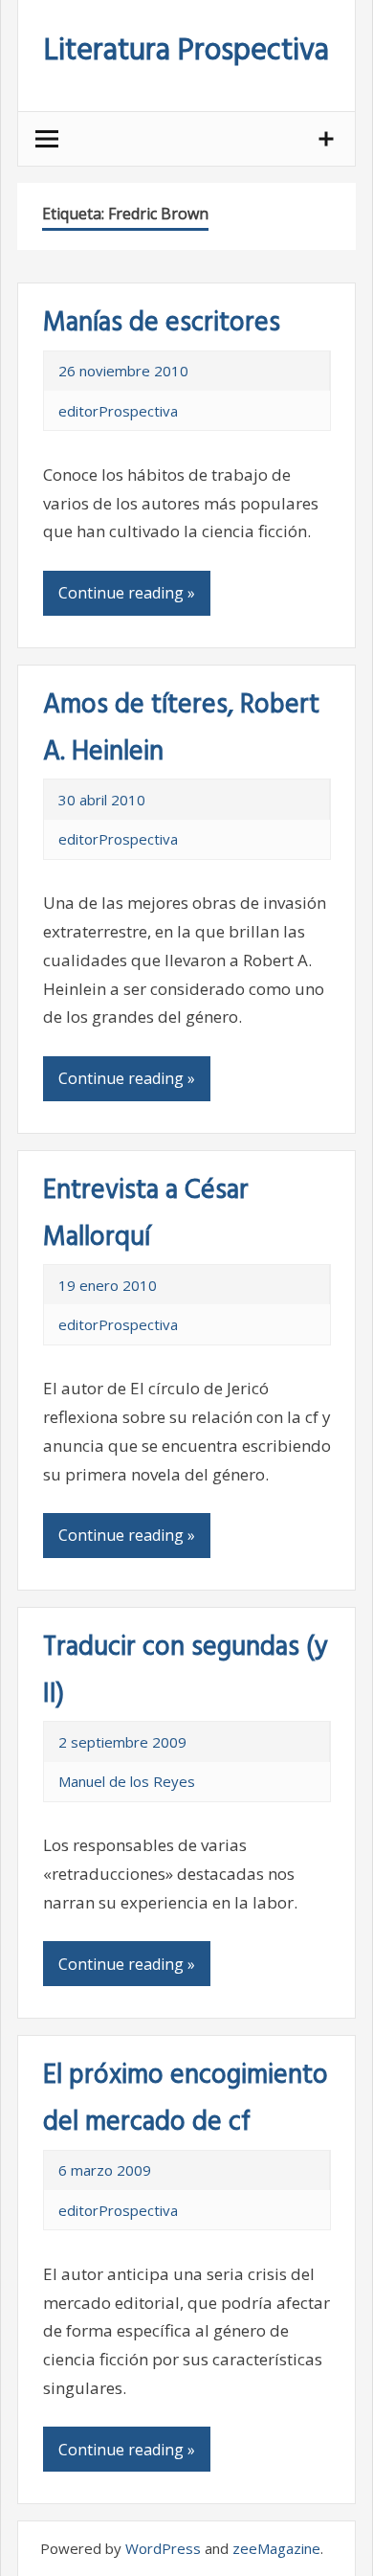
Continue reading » (127, 593)
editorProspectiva (118, 411)
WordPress (163, 2548)
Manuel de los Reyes (127, 1781)
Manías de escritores (162, 323)
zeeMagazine (276, 2548)
